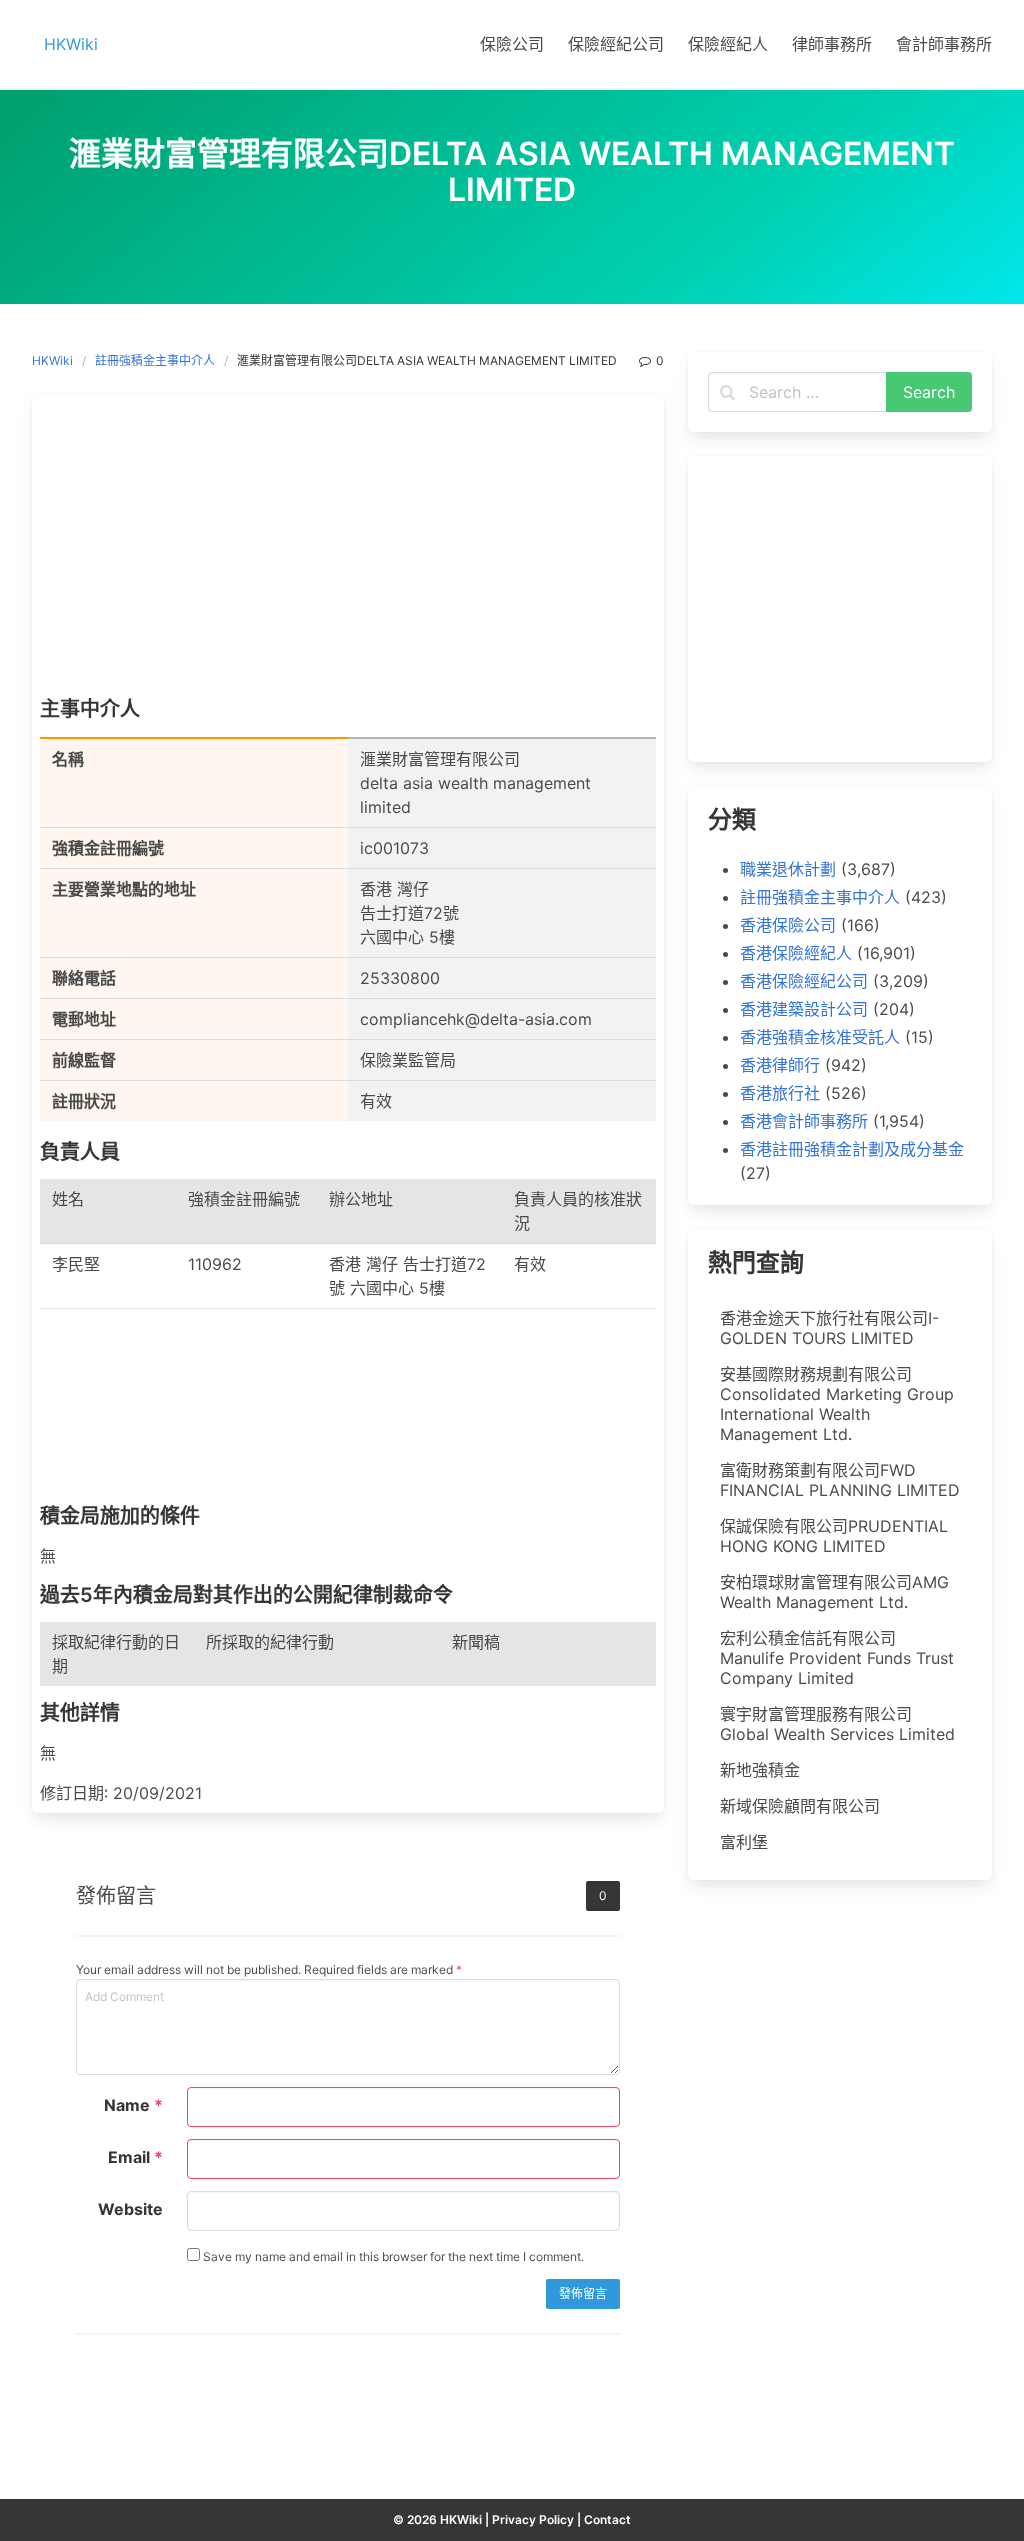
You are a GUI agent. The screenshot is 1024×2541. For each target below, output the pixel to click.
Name (133, 2105)
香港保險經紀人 (796, 953)
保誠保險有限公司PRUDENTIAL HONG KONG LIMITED (834, 1536)
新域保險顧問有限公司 (800, 1806)
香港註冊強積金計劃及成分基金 (852, 1149)
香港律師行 (780, 1065)
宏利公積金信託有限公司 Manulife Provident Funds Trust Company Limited (837, 1658)
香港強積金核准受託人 (820, 1037)
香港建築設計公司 (804, 1009)
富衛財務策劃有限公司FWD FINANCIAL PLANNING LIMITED (840, 1480)
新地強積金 (760, 1770)
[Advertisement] (348, 550)
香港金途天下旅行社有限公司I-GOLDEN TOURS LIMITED (829, 1328)
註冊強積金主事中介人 (155, 360)
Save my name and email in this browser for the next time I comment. (392, 2256)
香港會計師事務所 (804, 1121)
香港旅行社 (780, 1093)
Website (130, 2209)
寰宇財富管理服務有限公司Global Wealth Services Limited (837, 1724)
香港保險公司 (788, 925)
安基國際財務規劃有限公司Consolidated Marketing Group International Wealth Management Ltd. (837, 1404)
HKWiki (52, 360)
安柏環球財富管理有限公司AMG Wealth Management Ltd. (834, 1592)
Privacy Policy (533, 2519)
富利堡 (744, 1842)
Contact (607, 2519)
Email (135, 2157)
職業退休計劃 (788, 869)
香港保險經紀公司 (804, 981)
